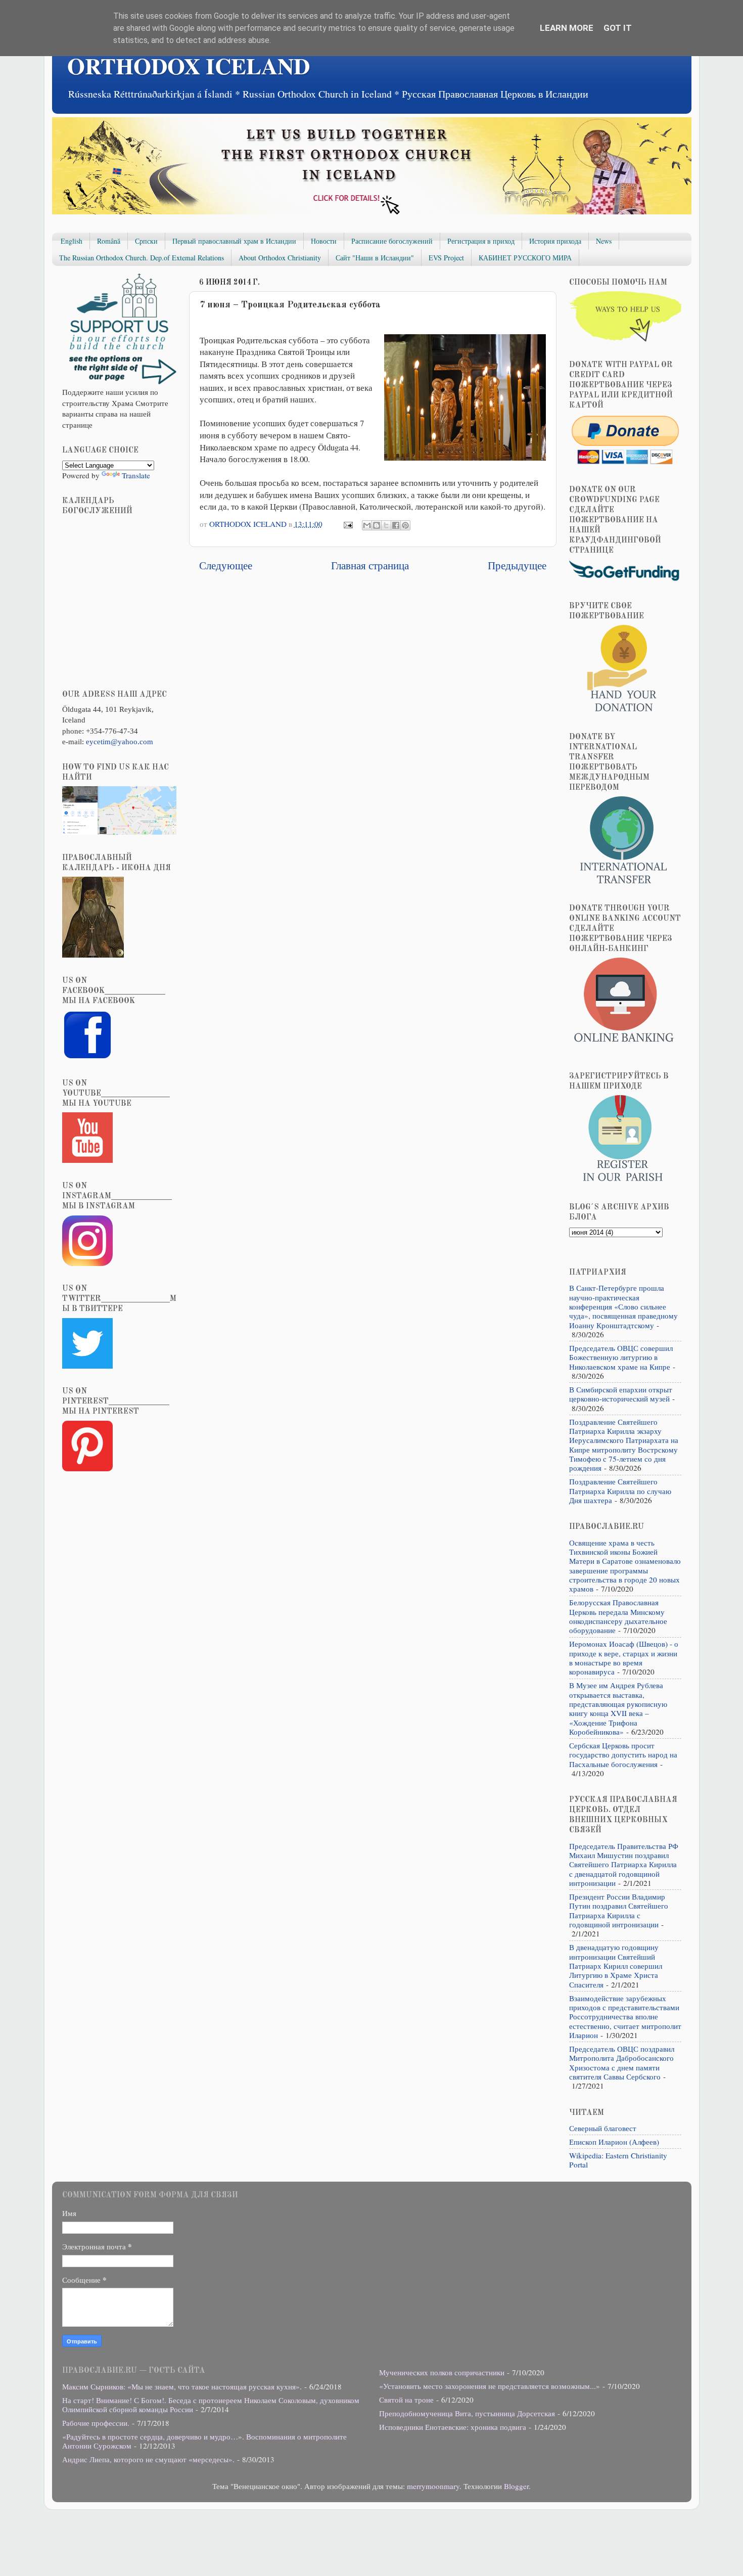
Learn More (567, 28)
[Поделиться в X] (386, 525)
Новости (324, 241)
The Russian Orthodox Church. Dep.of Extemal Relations (142, 258)
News (604, 241)
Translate (136, 475)
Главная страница (370, 565)
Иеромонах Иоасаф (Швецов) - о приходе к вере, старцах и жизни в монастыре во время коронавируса (624, 1658)
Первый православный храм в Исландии (234, 241)
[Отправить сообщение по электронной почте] (347, 524)
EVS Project (446, 258)
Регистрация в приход (481, 241)
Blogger (516, 2486)
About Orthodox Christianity (280, 258)
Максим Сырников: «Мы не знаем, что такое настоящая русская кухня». (182, 2386)
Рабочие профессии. (96, 2423)
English (72, 241)
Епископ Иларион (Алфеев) (614, 2142)
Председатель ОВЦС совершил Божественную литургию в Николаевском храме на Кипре (621, 1357)
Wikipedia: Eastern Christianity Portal (618, 2160)
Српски (146, 241)
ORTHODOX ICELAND (189, 65)
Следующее (226, 565)
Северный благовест (603, 2128)
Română (109, 241)
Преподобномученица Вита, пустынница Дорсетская (467, 2413)
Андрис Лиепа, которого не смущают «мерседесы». (148, 2459)
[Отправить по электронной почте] (367, 525)
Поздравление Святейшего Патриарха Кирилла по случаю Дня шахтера (620, 1491)
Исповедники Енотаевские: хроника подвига (453, 2427)
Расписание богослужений (392, 241)
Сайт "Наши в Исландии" (375, 258)
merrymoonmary (433, 2486)
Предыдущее (517, 565)
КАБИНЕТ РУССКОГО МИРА (525, 258)
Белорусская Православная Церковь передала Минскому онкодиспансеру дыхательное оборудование (618, 1616)
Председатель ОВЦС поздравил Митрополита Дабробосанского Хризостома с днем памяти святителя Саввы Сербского (622, 2063)
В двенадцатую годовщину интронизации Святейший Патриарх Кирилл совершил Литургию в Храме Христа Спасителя (616, 1965)
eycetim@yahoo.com (120, 741)
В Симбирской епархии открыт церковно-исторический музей (621, 1394)
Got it (618, 28)
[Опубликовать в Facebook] (396, 525)
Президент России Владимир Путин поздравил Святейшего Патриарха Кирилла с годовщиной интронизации (619, 1910)
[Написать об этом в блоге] (377, 525)
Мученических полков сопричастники (442, 2372)
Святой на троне (406, 2400)
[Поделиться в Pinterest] (405, 525)
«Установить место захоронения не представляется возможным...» (490, 2386)
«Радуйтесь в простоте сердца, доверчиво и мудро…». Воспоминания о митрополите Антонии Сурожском (204, 2441)
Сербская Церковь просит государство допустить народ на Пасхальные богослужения (623, 1755)
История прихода (555, 241)
